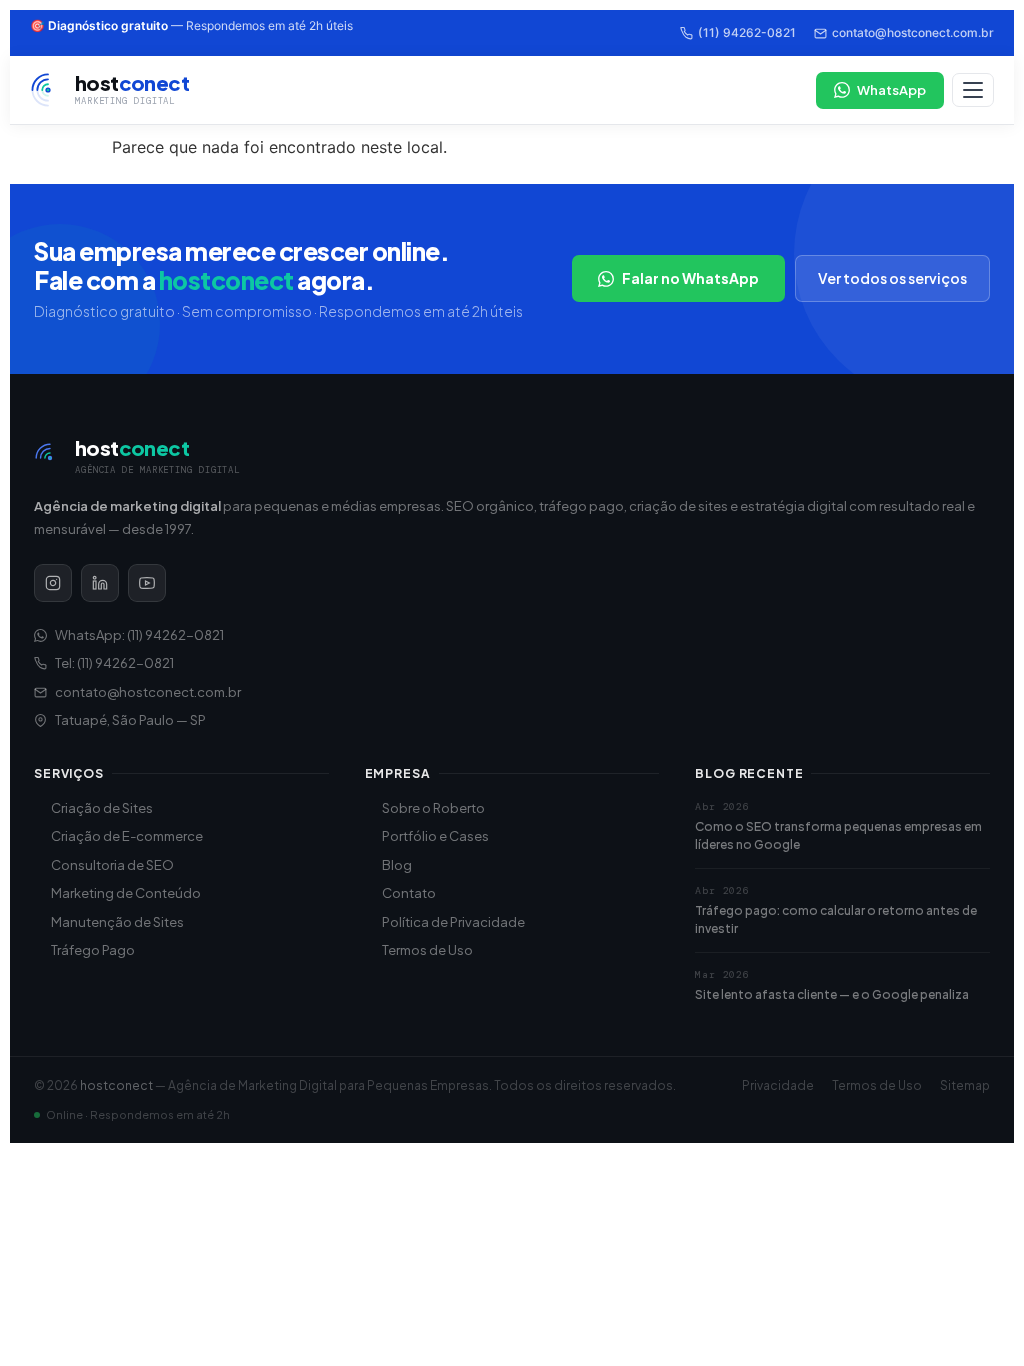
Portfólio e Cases (435, 836)
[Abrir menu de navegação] (973, 90)
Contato (409, 893)
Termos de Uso (427, 950)
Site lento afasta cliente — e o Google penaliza (832, 994)
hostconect (116, 1085)
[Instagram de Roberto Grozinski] (53, 583)
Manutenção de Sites (117, 922)
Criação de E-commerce (127, 836)
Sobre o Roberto (433, 808)
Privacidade (778, 1085)
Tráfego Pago (93, 950)
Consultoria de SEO (112, 865)
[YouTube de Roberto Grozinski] (147, 583)
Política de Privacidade (453, 922)
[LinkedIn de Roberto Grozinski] (100, 583)
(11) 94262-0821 (747, 32)
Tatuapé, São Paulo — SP (130, 720)
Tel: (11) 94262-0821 (114, 663)
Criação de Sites (102, 808)
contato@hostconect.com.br (913, 32)
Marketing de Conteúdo (126, 893)
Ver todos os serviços (892, 278)
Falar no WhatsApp (690, 278)
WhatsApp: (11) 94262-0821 (139, 635)
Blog (397, 865)
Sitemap (965, 1085)
